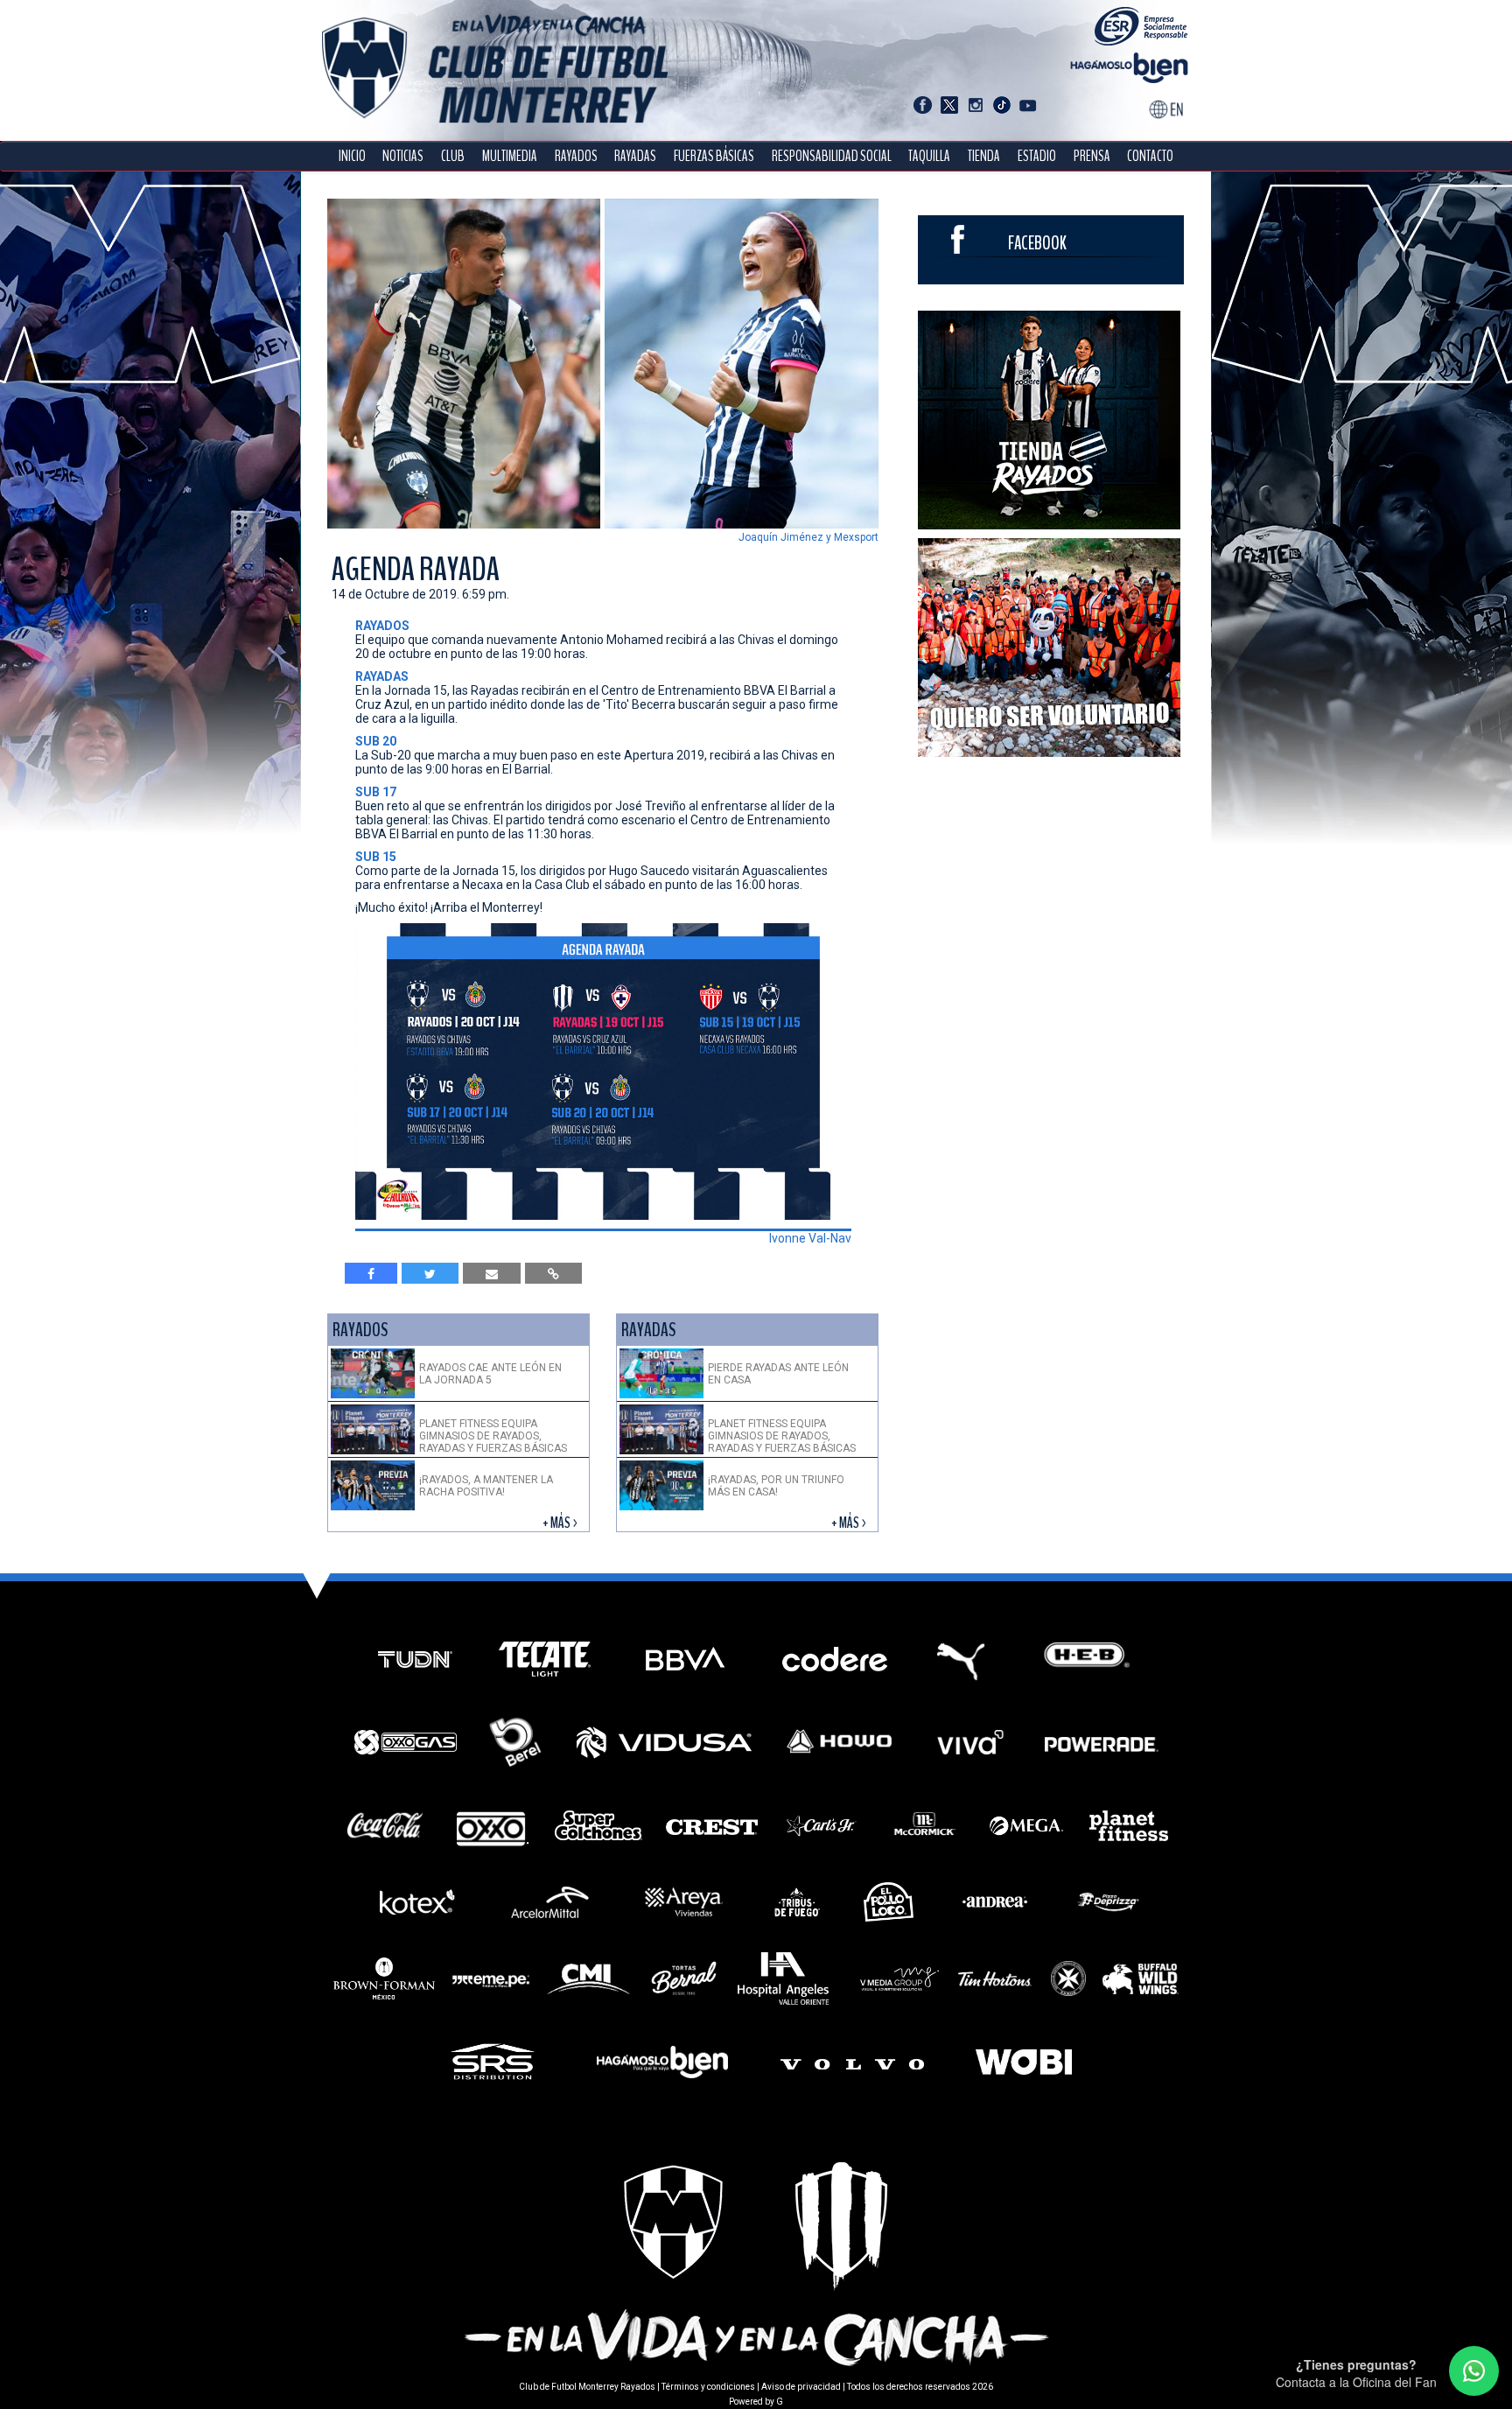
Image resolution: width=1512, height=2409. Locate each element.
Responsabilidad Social (832, 156)
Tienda (984, 156)
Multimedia (510, 156)
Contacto (1150, 156)
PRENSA (1092, 156)
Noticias (403, 156)
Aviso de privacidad (801, 2387)
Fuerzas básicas (714, 156)
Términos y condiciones (708, 2387)
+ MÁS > (561, 1523)
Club (453, 156)
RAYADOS (576, 156)
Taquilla (929, 156)
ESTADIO (1037, 156)
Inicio (352, 156)
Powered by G (756, 2402)
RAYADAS (635, 156)
